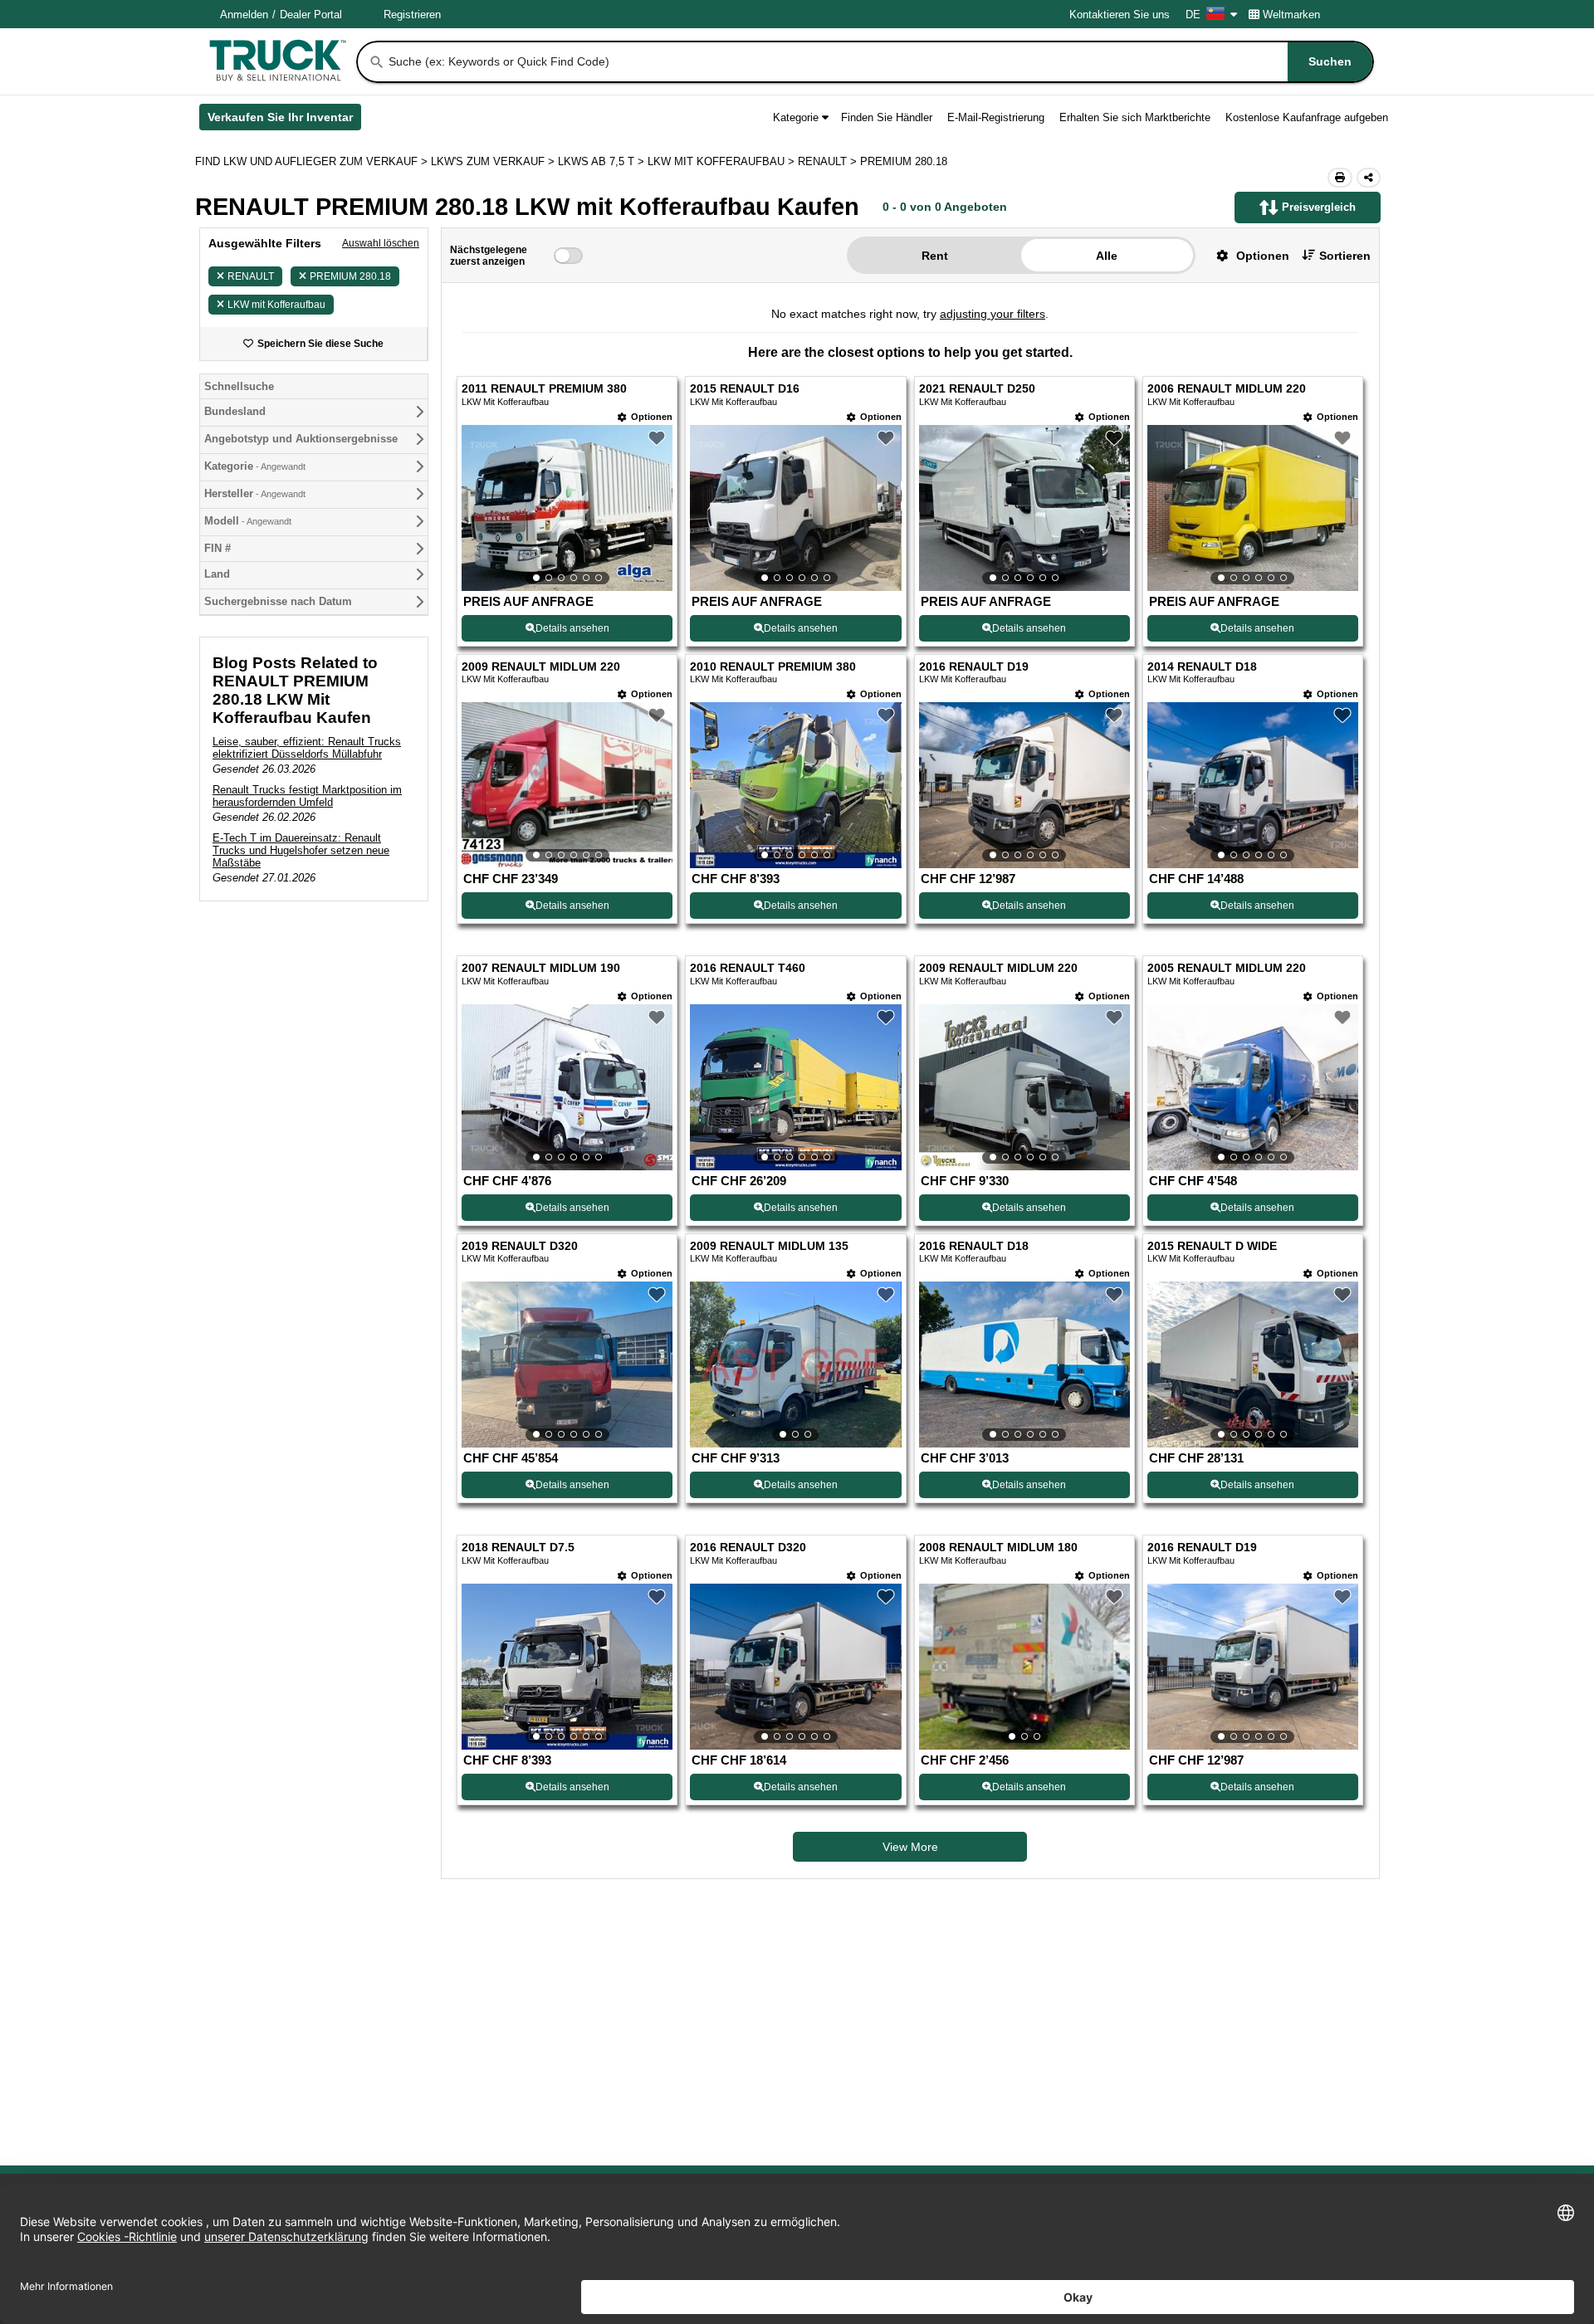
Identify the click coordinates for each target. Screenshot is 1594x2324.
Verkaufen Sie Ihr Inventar (284, 120)
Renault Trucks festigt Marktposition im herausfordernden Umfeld (307, 796)
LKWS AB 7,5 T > (603, 161)
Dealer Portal (311, 15)
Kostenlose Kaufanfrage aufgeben (1307, 117)
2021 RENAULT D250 (977, 389)
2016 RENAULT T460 (748, 968)
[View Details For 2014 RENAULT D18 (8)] (1253, 785)
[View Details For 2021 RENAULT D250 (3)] (1024, 508)
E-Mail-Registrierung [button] (996, 117)
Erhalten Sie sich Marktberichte (1135, 117)
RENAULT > (829, 161)
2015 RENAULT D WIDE (1212, 1246)
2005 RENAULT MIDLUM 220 (1227, 968)
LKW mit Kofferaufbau (276, 305)
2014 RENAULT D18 (1202, 667)
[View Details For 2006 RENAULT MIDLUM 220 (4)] (1253, 508)
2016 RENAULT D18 (974, 1246)
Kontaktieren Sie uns (1120, 15)
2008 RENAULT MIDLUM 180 (998, 1548)
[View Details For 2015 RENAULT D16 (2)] (795, 508)
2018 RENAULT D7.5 (518, 1548)
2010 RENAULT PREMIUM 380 (773, 667)
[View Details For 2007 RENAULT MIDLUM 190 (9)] (567, 1087)
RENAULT (251, 276)
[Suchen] (377, 62)
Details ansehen (572, 628)
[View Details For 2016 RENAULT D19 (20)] (1253, 1667)
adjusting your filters (993, 314)
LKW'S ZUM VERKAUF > (494, 161)
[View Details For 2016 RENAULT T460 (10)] (795, 1087)
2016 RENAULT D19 (974, 667)
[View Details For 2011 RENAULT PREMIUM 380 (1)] (567, 508)
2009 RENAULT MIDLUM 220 (541, 667)
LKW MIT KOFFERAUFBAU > (723, 161)
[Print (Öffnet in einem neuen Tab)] (1340, 178)
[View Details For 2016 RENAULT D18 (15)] (1024, 1365)
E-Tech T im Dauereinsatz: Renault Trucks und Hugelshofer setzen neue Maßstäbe (301, 850)
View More (910, 1847)
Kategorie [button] (796, 117)
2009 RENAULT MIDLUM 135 (769, 1246)
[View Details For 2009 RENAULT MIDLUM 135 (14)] (795, 1365)
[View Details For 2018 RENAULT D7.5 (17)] (567, 1667)
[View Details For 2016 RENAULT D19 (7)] (1024, 785)
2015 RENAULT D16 (745, 389)
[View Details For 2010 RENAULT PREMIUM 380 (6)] (795, 785)
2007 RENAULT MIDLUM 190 (541, 968)
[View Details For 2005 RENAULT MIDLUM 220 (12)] (1253, 1087)
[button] (1247, 255)
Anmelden (244, 15)
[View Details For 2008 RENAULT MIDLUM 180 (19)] (1024, 1667)
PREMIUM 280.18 (350, 276)
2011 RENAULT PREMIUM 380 (544, 389)
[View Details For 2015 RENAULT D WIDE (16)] (1253, 1365)
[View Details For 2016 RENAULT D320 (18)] (795, 1667)
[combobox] (879, 62)
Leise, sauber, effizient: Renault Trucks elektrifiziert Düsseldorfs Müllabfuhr (307, 748)
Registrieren (412, 15)
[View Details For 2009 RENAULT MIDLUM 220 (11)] (1024, 1087)
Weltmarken (1291, 15)
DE (1193, 15)
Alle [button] (1107, 256)
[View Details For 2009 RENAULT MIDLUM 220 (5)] (567, 785)
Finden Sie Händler (887, 117)
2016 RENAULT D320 (748, 1548)
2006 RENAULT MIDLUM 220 (1227, 389)
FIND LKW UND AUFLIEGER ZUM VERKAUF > (313, 161)
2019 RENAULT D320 (520, 1246)
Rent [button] (935, 256)
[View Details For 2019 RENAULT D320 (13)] (567, 1365)
